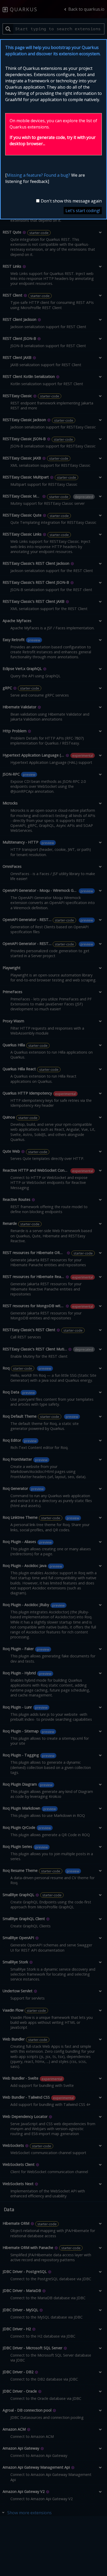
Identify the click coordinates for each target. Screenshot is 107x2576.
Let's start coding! (83, 211)
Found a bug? (57, 175)
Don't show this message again (71, 201)
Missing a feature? (25, 175)
